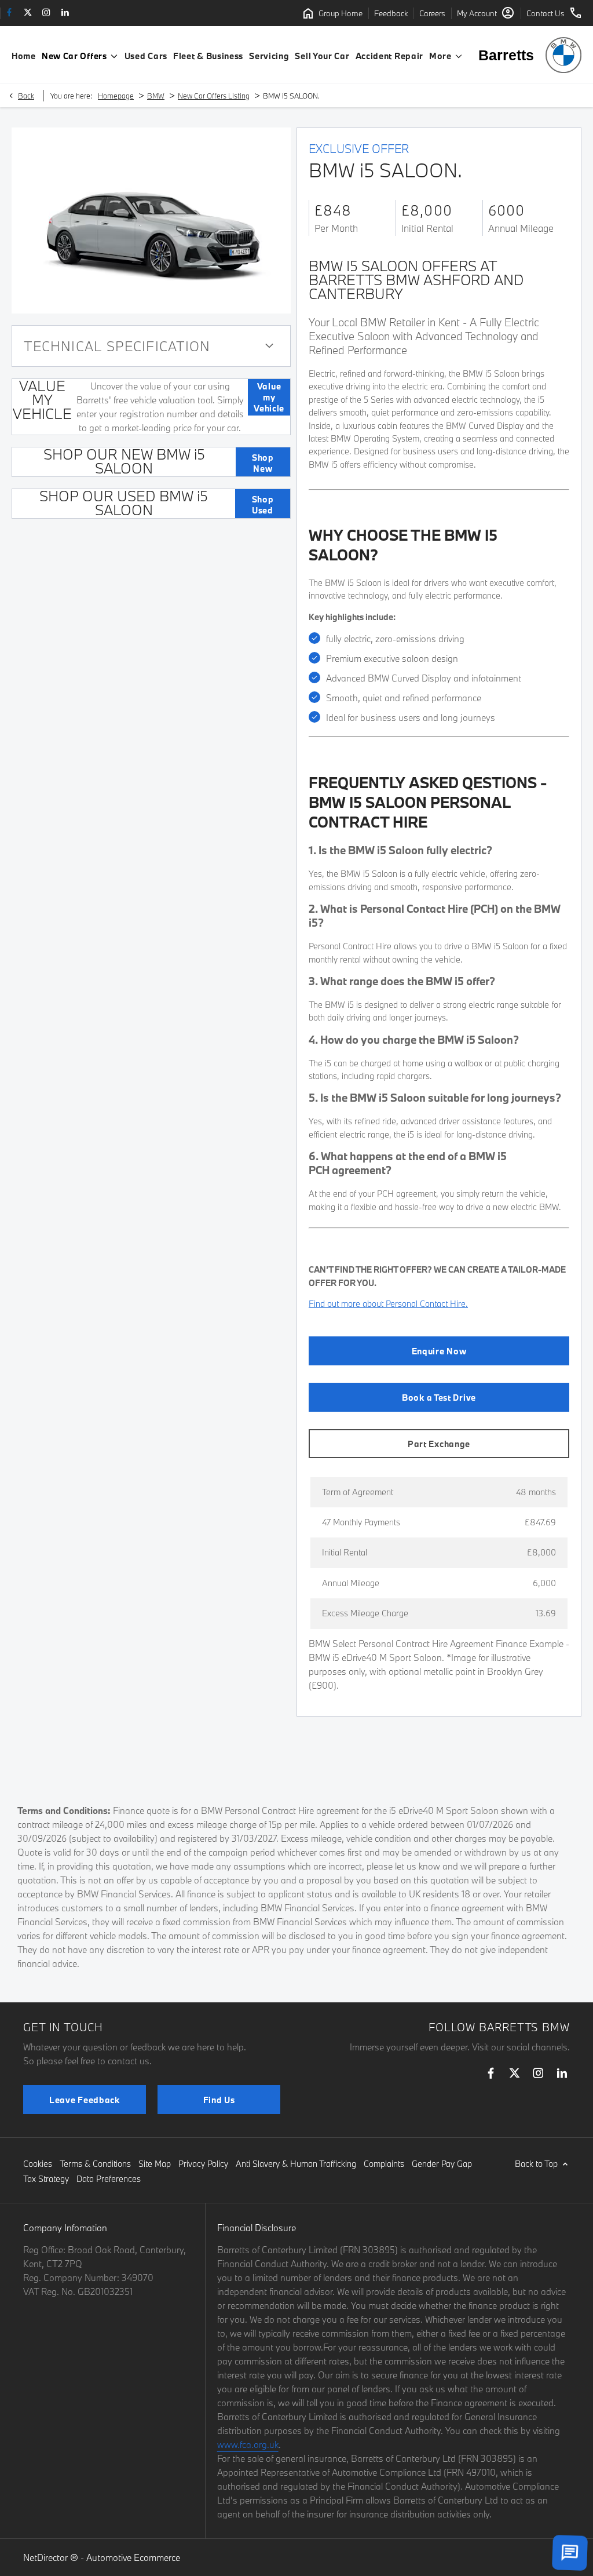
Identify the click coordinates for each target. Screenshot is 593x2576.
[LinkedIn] (65, 13)
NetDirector (47, 2557)
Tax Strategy (46, 2179)
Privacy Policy (203, 2164)
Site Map (155, 2164)
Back (26, 96)
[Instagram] (46, 13)
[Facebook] (9, 13)
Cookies (38, 2164)
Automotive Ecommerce (133, 2557)
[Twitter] (28, 13)
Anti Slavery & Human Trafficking (296, 2164)
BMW (156, 96)
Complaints (384, 2164)
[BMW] (563, 55)
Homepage (116, 96)
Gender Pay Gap (442, 2164)
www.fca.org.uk (248, 2444)
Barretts (506, 55)
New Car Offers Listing (214, 96)
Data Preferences (109, 2179)
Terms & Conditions (95, 2164)
